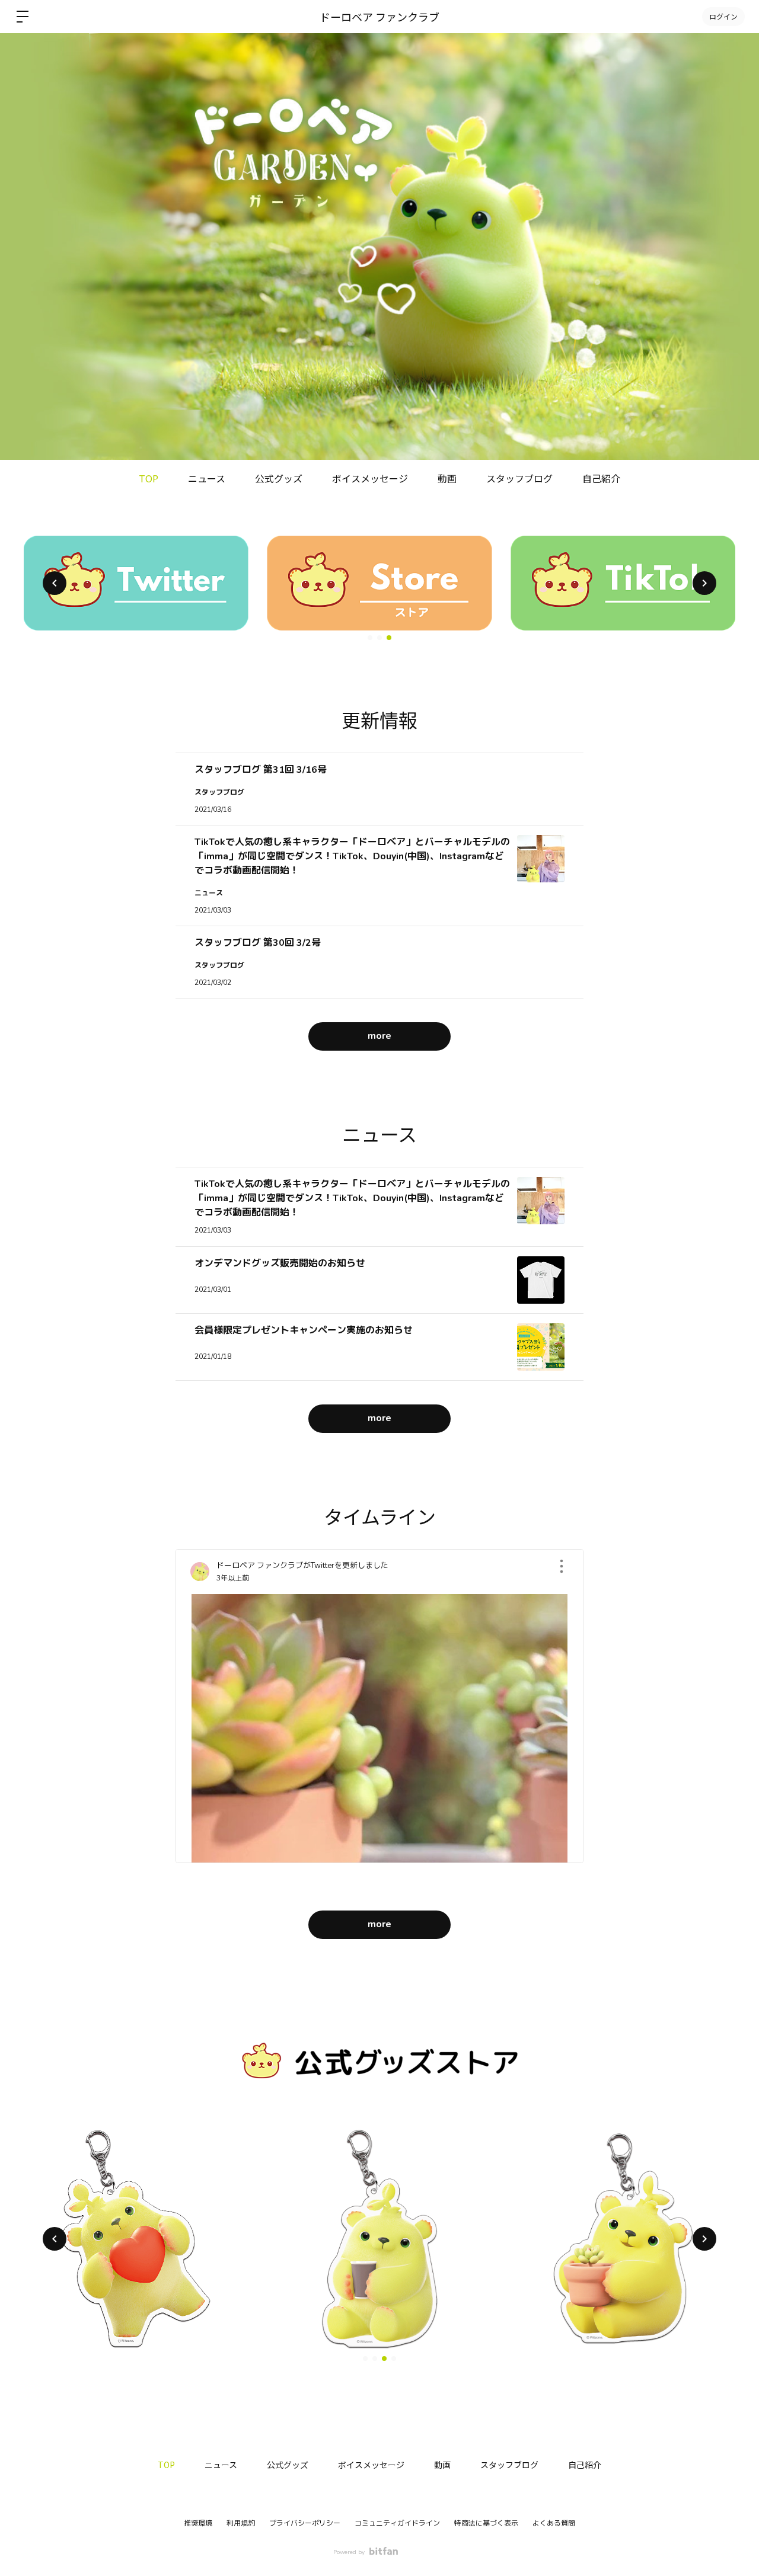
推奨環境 (198, 2523)
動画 (447, 478)
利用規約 (241, 2523)
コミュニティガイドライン (397, 2523)
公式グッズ (279, 478)
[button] (55, 583)
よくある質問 (554, 2523)
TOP (149, 478)
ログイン (723, 16)
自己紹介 (601, 478)
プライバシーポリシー (305, 2523)
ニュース (207, 478)
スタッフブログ (519, 478)
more (379, 1036)
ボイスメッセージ (370, 478)
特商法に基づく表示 (486, 2523)
